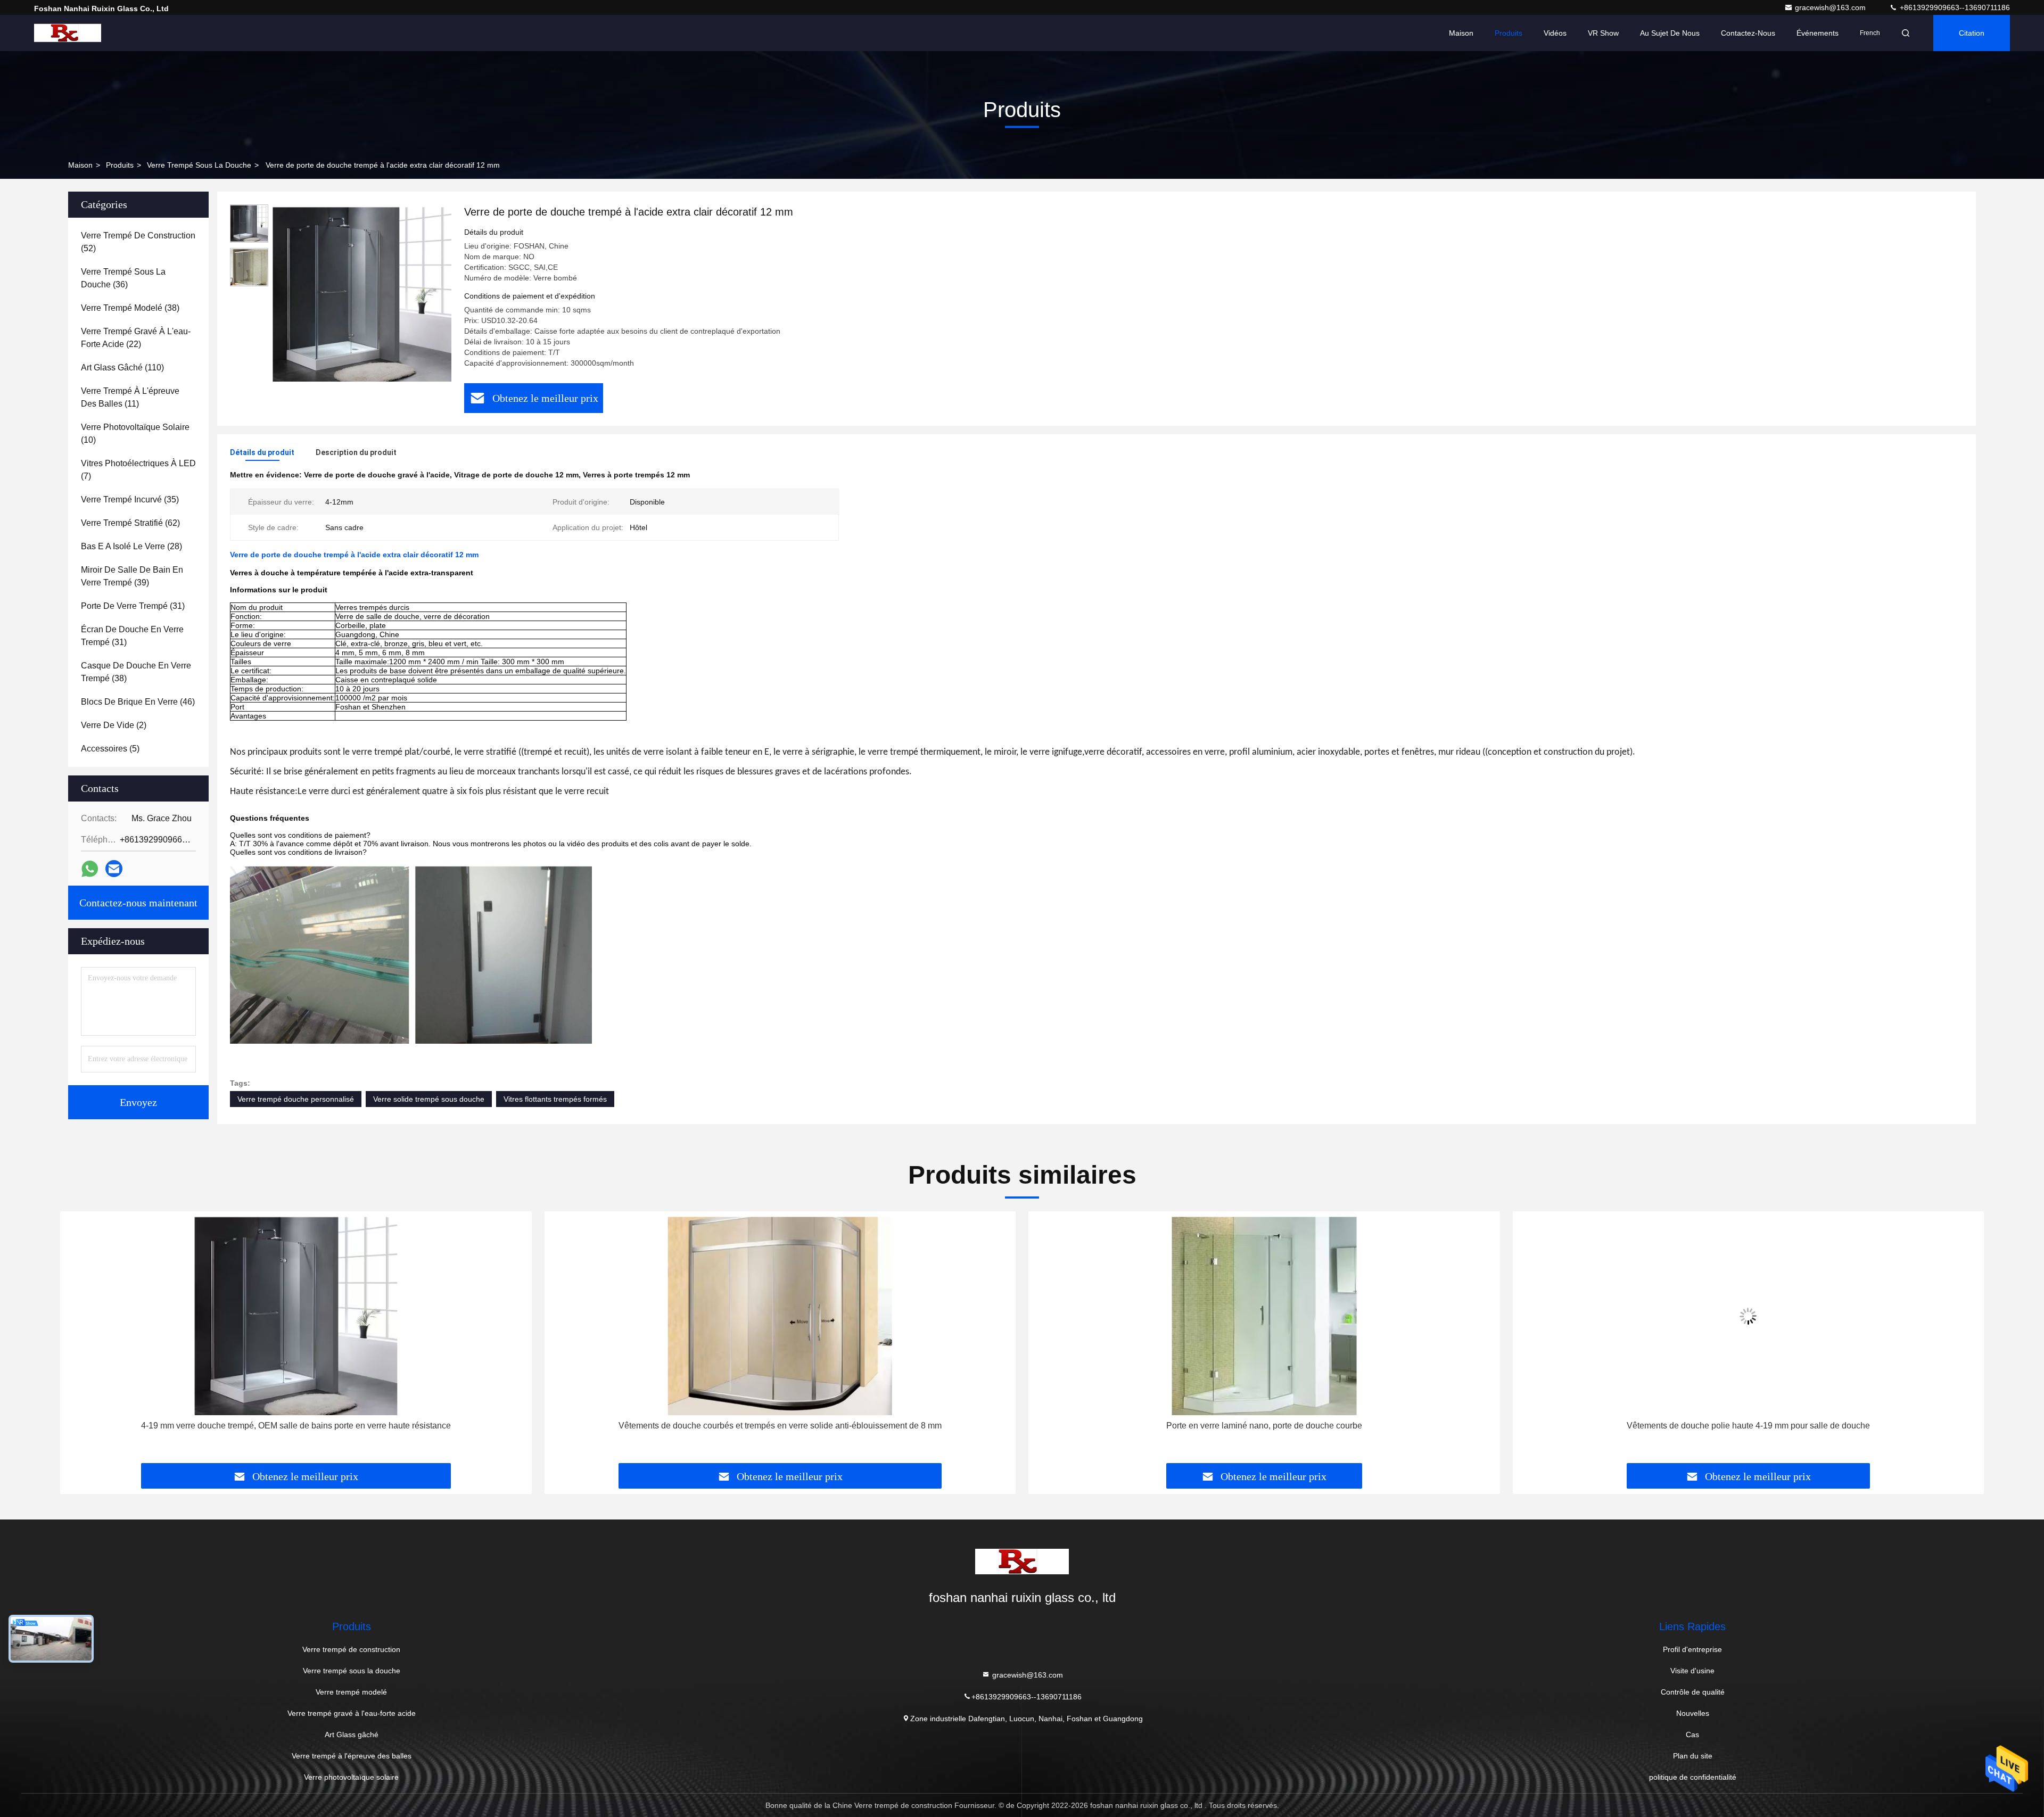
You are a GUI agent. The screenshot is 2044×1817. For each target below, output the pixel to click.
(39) (132, 576)
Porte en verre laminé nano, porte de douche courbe (780, 1426)
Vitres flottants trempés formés (555, 1099)
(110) (122, 367)
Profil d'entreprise (1692, 1649)
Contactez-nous (1748, 33)
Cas (1692, 1735)
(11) (130, 397)
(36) (123, 278)
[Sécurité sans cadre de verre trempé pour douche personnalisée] (1749, 1316)
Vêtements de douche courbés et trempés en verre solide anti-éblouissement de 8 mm (296, 1426)
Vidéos (1555, 33)
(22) (136, 338)
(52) (138, 242)
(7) (138, 470)
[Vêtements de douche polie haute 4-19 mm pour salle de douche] (1264, 1316)
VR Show (1603, 33)
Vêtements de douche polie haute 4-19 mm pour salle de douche (1264, 1426)
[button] (79, 1341)
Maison (1461, 33)
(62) (130, 523)
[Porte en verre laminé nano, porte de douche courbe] (780, 1316)
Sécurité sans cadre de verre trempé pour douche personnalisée (1748, 1426)
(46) (138, 702)
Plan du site (1693, 1756)
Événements (1818, 33)
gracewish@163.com (1831, 7)
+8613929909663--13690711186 (1954, 7)
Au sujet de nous (1670, 33)
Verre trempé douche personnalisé (296, 1099)
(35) (130, 499)
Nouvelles (1693, 1713)
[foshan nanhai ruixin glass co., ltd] (68, 33)
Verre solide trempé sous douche (429, 1099)
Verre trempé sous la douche (199, 165)
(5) (110, 749)
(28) (131, 546)
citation (1972, 33)
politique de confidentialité (1693, 1777)
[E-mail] (114, 869)
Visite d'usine (1692, 1671)
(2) (114, 725)
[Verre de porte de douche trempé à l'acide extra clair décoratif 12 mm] (362, 294)
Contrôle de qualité (1693, 1692)
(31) (133, 606)
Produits (1509, 33)
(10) (135, 433)
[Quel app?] (90, 869)
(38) (130, 308)
